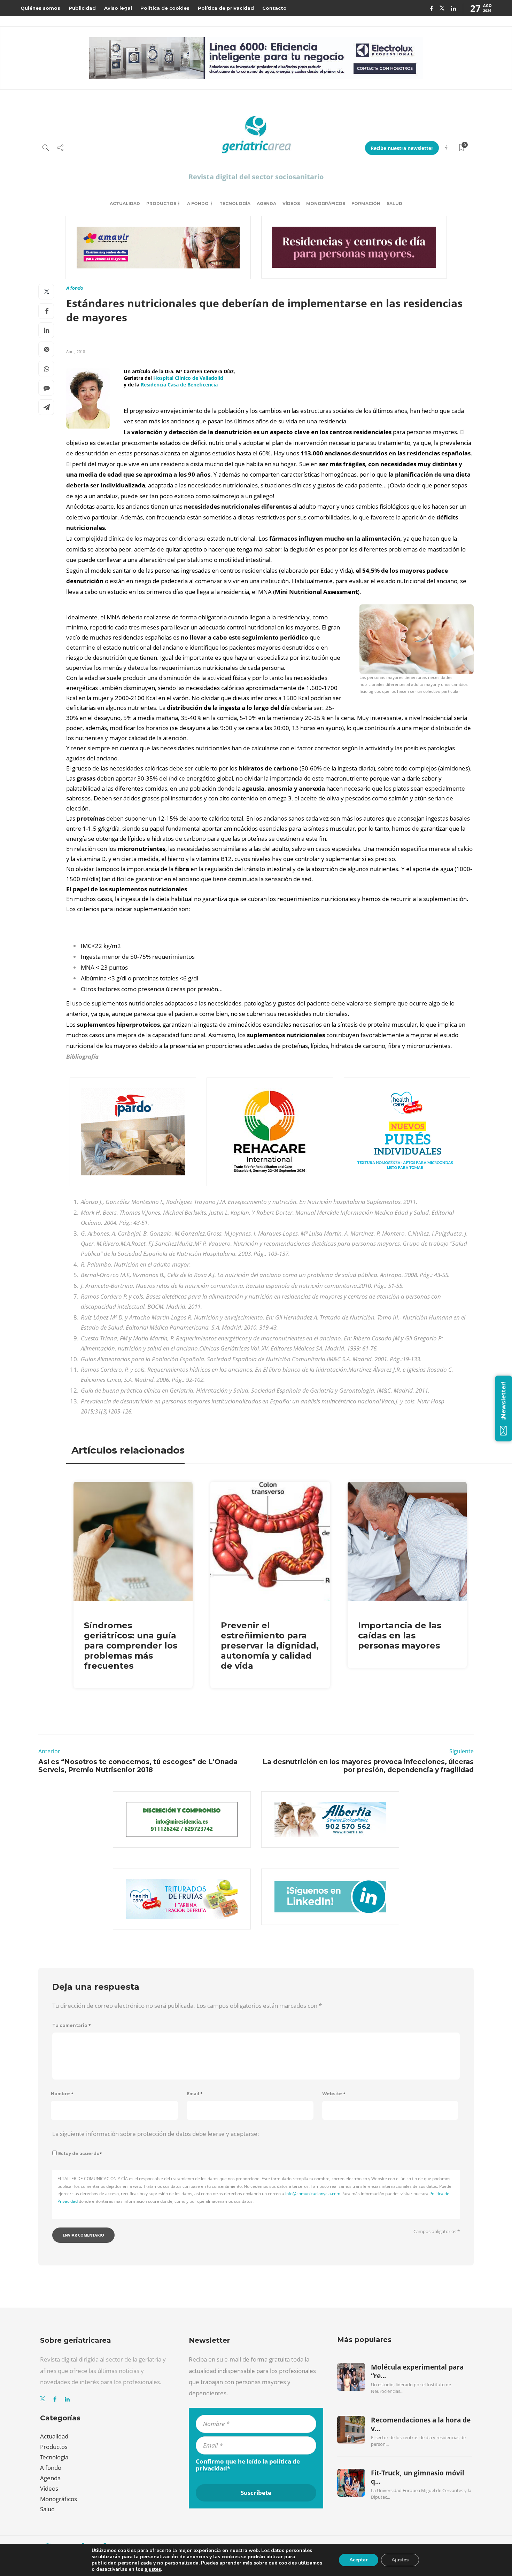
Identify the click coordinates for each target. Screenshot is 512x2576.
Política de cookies (165, 8)
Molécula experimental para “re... (417, 2371)
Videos (49, 2488)
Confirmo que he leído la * (248, 2465)
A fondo (198, 203)
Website (334, 2094)
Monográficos (326, 203)
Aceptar (359, 2560)
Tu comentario (72, 2025)
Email (195, 2094)
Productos (161, 203)
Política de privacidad (226, 8)
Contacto (274, 8)
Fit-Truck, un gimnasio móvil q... (418, 2477)
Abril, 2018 (76, 351)
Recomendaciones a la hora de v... (421, 2424)
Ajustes (400, 2560)
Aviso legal (118, 8)
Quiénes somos (40, 8)
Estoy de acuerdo (80, 2154)
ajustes (153, 2569)
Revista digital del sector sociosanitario (256, 177)
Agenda (266, 203)
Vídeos (291, 203)
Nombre (62, 2094)
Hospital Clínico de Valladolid (188, 378)
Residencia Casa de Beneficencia (179, 385)
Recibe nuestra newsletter (402, 148)
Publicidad (82, 8)
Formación (366, 203)
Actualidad (125, 203)
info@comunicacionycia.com (313, 2194)
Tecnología (235, 203)
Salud (394, 203)
